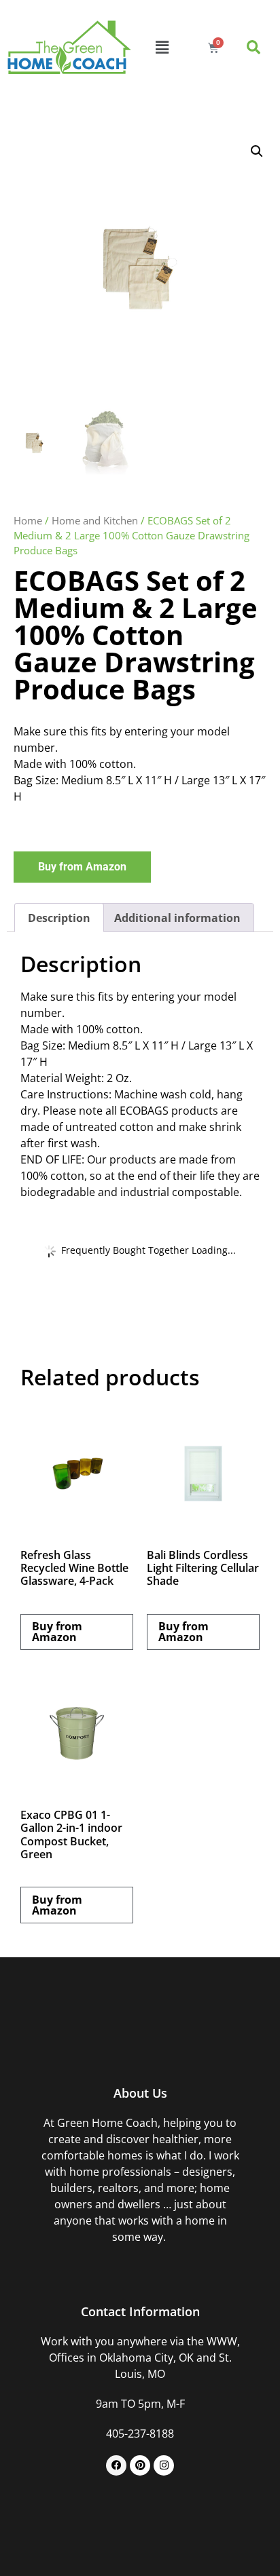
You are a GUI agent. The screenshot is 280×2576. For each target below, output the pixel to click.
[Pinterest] (140, 2465)
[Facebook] (116, 2465)
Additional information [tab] (177, 918)
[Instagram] (164, 2465)
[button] (162, 47)
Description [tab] (59, 918)
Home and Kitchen (95, 520)
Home (28, 520)
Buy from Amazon (82, 867)
